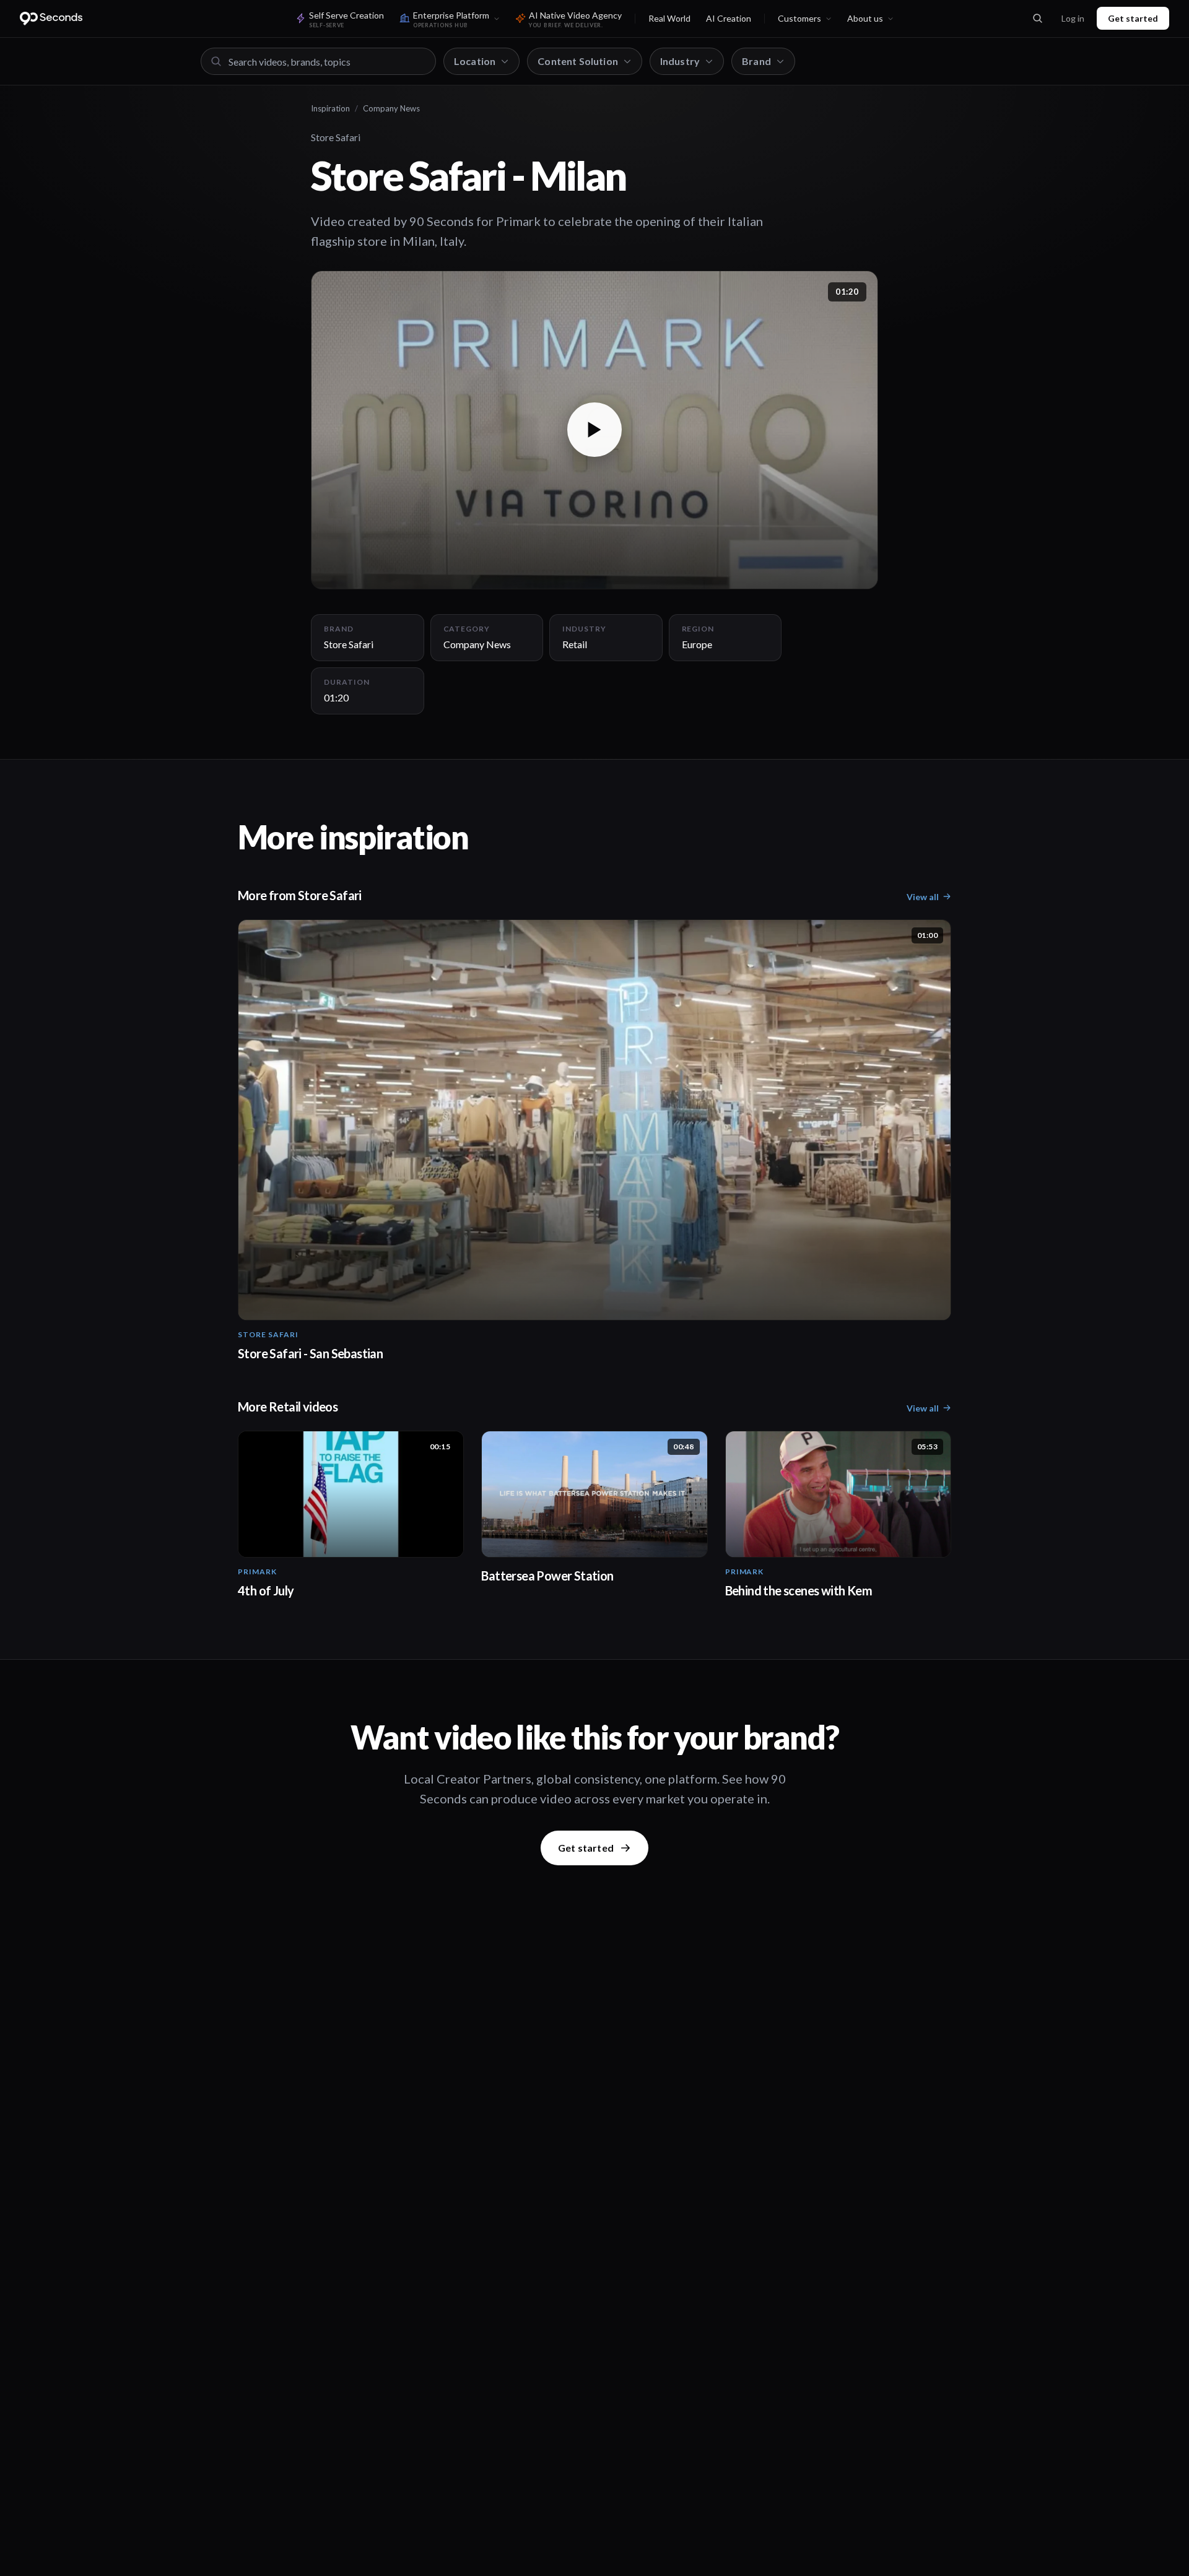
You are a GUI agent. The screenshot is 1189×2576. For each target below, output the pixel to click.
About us (865, 18)
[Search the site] (1037, 19)
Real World (669, 18)
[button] (594, 430)
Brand (756, 61)
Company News (391, 108)
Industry (680, 61)
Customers (799, 18)
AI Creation (729, 18)
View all (923, 897)
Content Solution (578, 61)
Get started (1133, 18)
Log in (1073, 18)
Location (475, 61)
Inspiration (330, 108)
